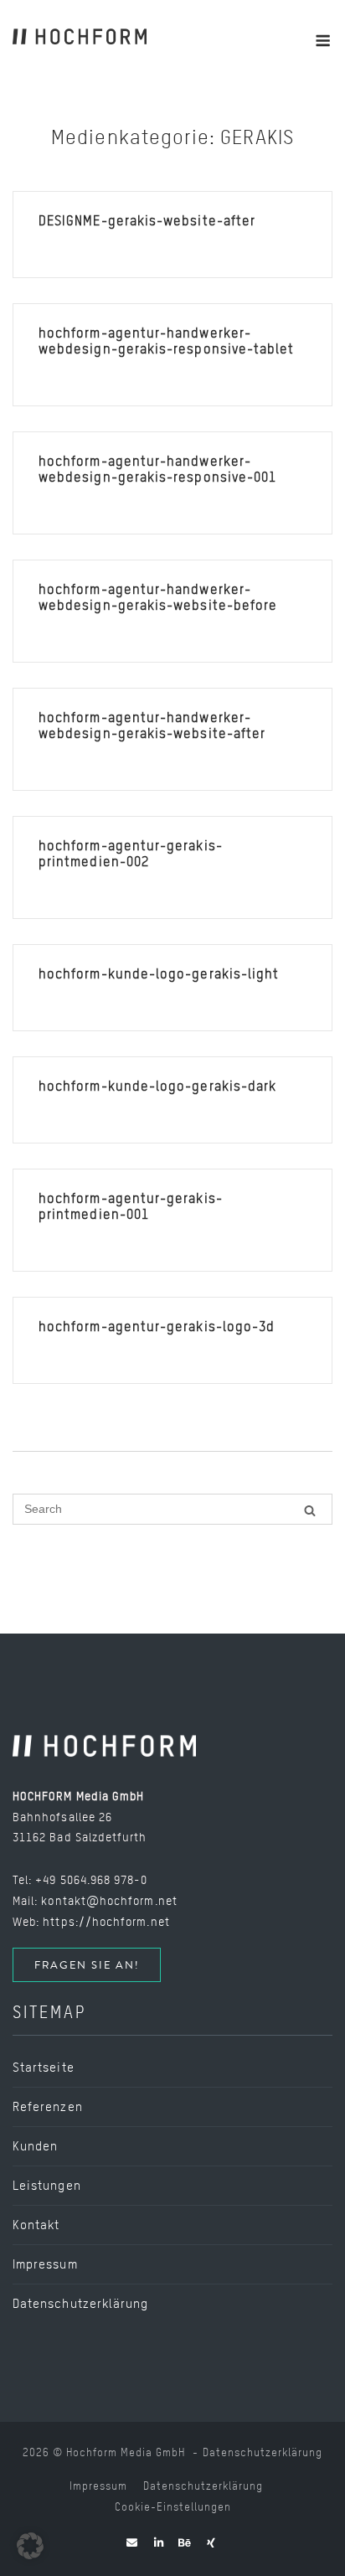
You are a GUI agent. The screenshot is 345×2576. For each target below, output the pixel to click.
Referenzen (48, 2107)
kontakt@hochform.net (109, 1900)
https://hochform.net (106, 1921)
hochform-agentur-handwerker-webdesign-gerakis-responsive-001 (157, 469)
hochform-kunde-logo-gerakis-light (159, 974)
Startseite (44, 2068)
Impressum (45, 2264)
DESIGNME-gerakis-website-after (147, 221)
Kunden (35, 2146)
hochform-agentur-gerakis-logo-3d (157, 1327)
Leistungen (47, 2186)
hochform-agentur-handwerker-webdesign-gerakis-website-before (158, 597)
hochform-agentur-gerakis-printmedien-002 (131, 854)
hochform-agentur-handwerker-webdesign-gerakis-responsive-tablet (166, 341)
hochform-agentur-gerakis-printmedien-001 (131, 1206)
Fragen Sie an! (87, 1965)
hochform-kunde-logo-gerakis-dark (157, 1086)
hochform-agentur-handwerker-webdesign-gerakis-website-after (152, 725)
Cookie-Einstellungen (173, 2507)
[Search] (310, 1510)
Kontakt (36, 2225)
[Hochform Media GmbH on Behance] (185, 2542)
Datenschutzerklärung (80, 2304)
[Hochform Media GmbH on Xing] (211, 2542)
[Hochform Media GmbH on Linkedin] (159, 2542)
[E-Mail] (132, 2542)
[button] (30, 2546)
